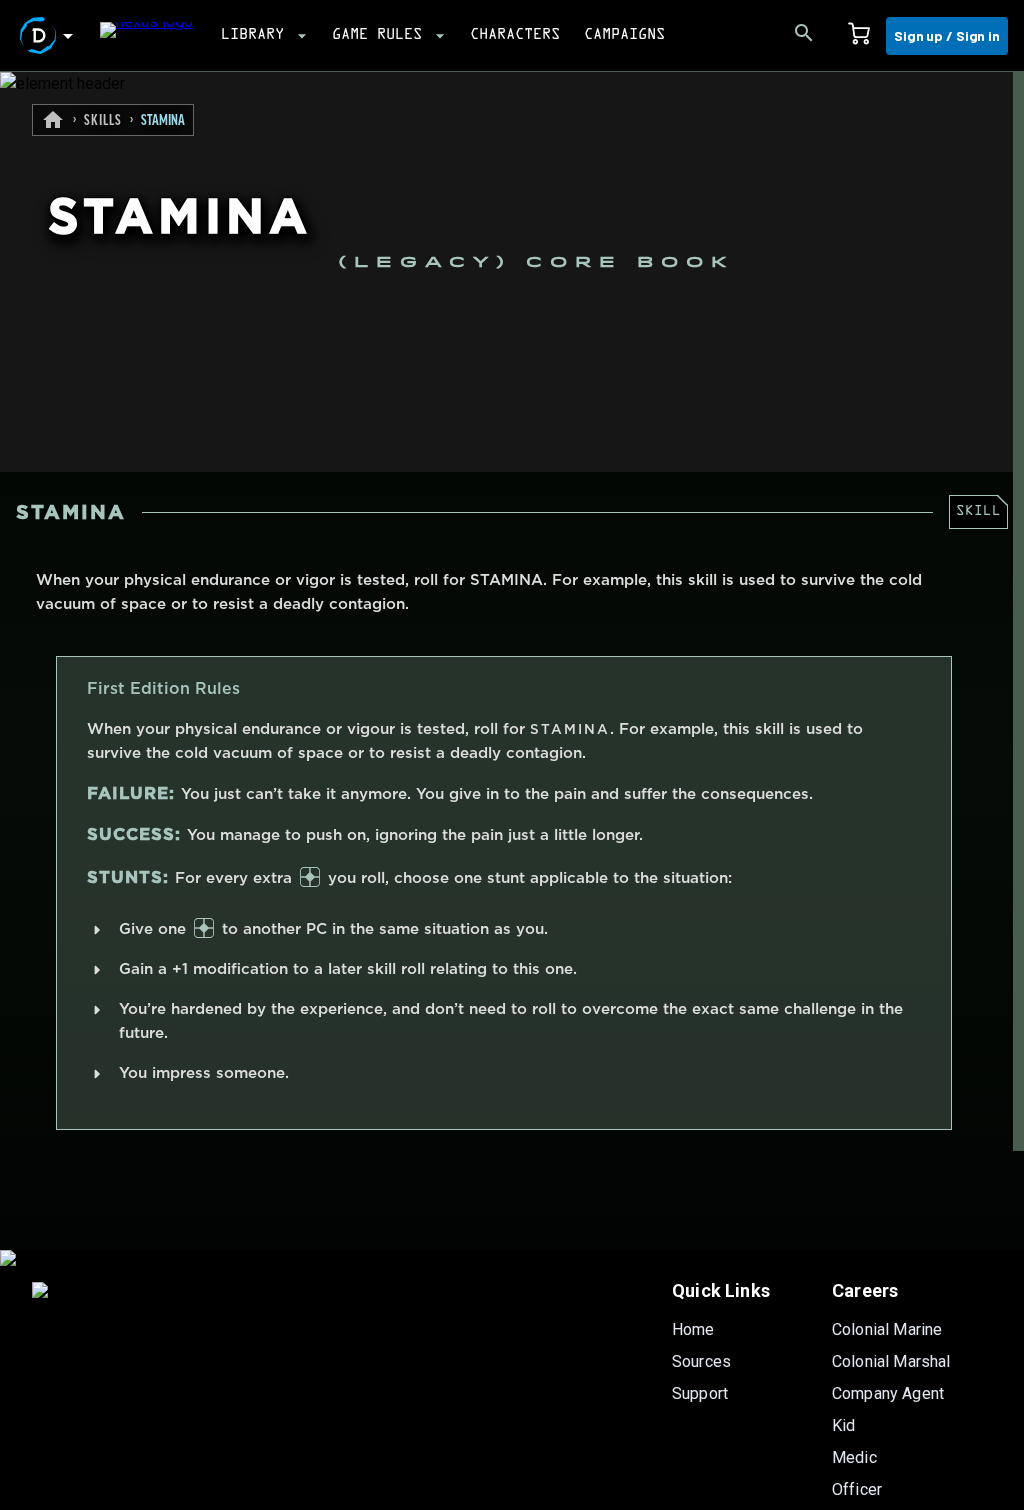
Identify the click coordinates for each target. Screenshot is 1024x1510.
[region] (512, 791)
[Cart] (859, 36)
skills (103, 121)
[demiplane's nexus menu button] (50, 36)
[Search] (804, 36)
